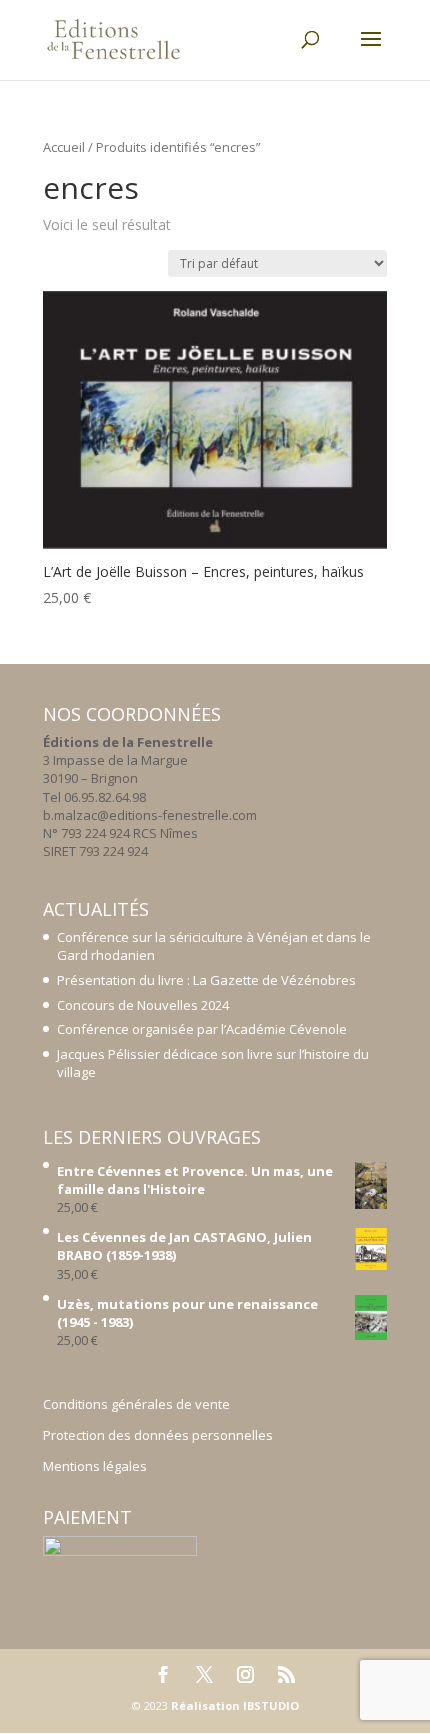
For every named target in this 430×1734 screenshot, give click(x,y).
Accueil (64, 147)
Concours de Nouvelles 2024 (143, 1005)
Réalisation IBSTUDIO (235, 1705)
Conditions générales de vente (136, 1404)
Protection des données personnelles (158, 1435)
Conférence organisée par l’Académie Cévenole (202, 1029)
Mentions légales (95, 1466)
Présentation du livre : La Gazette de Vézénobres (206, 980)
